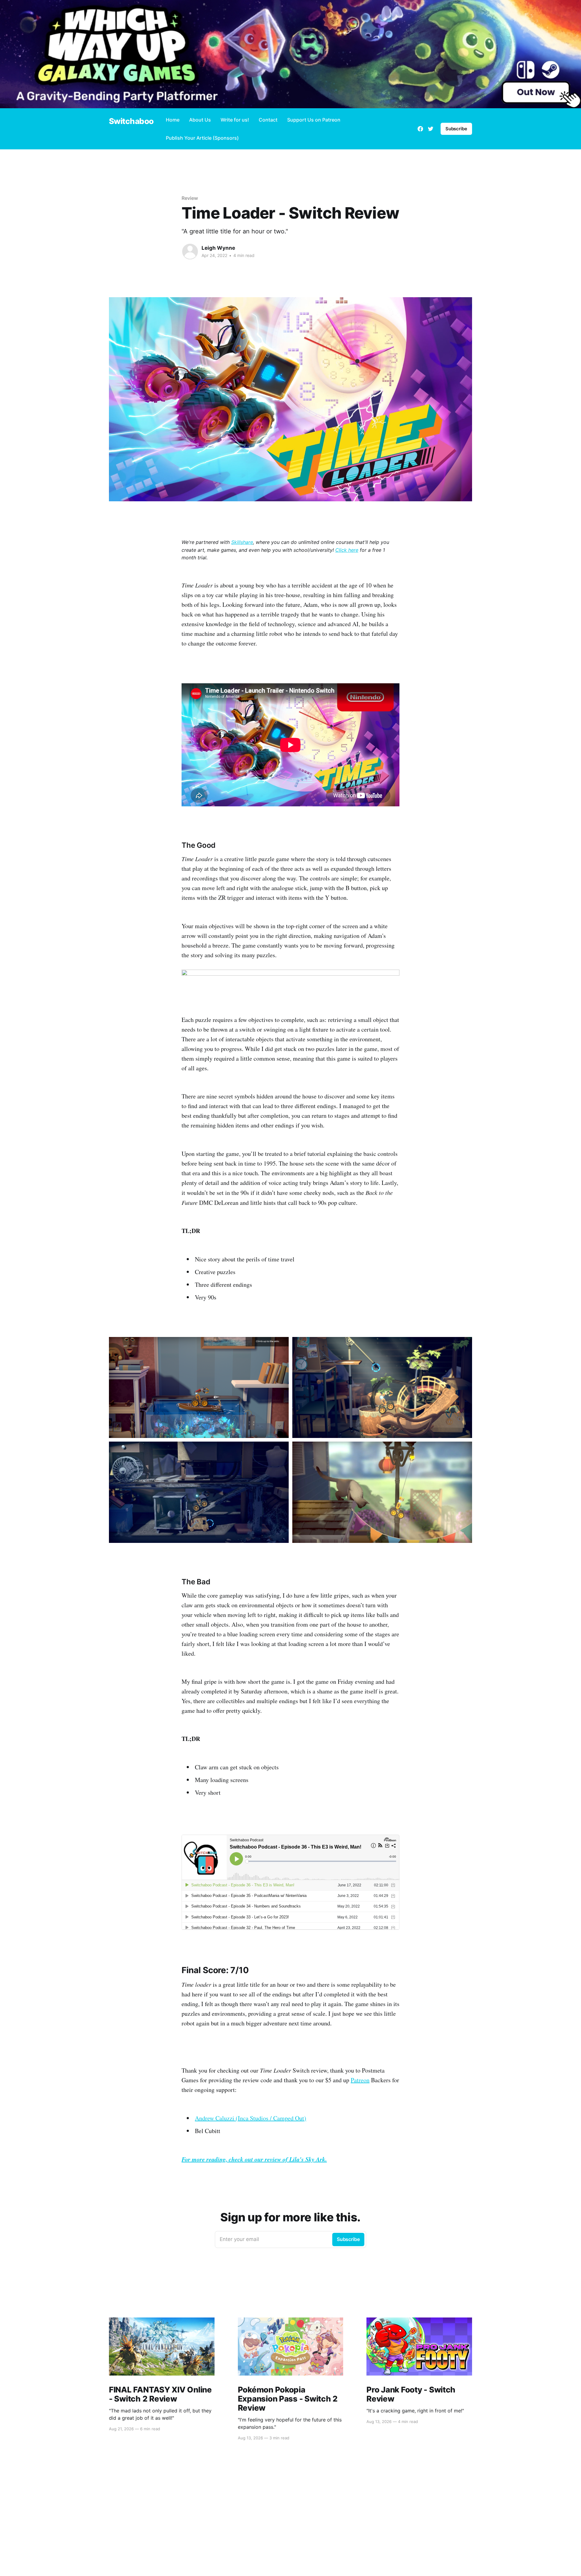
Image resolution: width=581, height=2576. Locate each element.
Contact (268, 120)
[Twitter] (431, 129)
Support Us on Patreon (314, 120)
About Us (200, 120)
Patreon (360, 2080)
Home (173, 120)
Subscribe (456, 129)
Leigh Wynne (218, 248)
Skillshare (242, 542)
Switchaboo (131, 121)
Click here (347, 550)
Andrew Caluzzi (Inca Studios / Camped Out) (251, 2118)
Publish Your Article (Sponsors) (202, 138)
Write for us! (235, 120)
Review (190, 198)
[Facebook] (420, 129)
